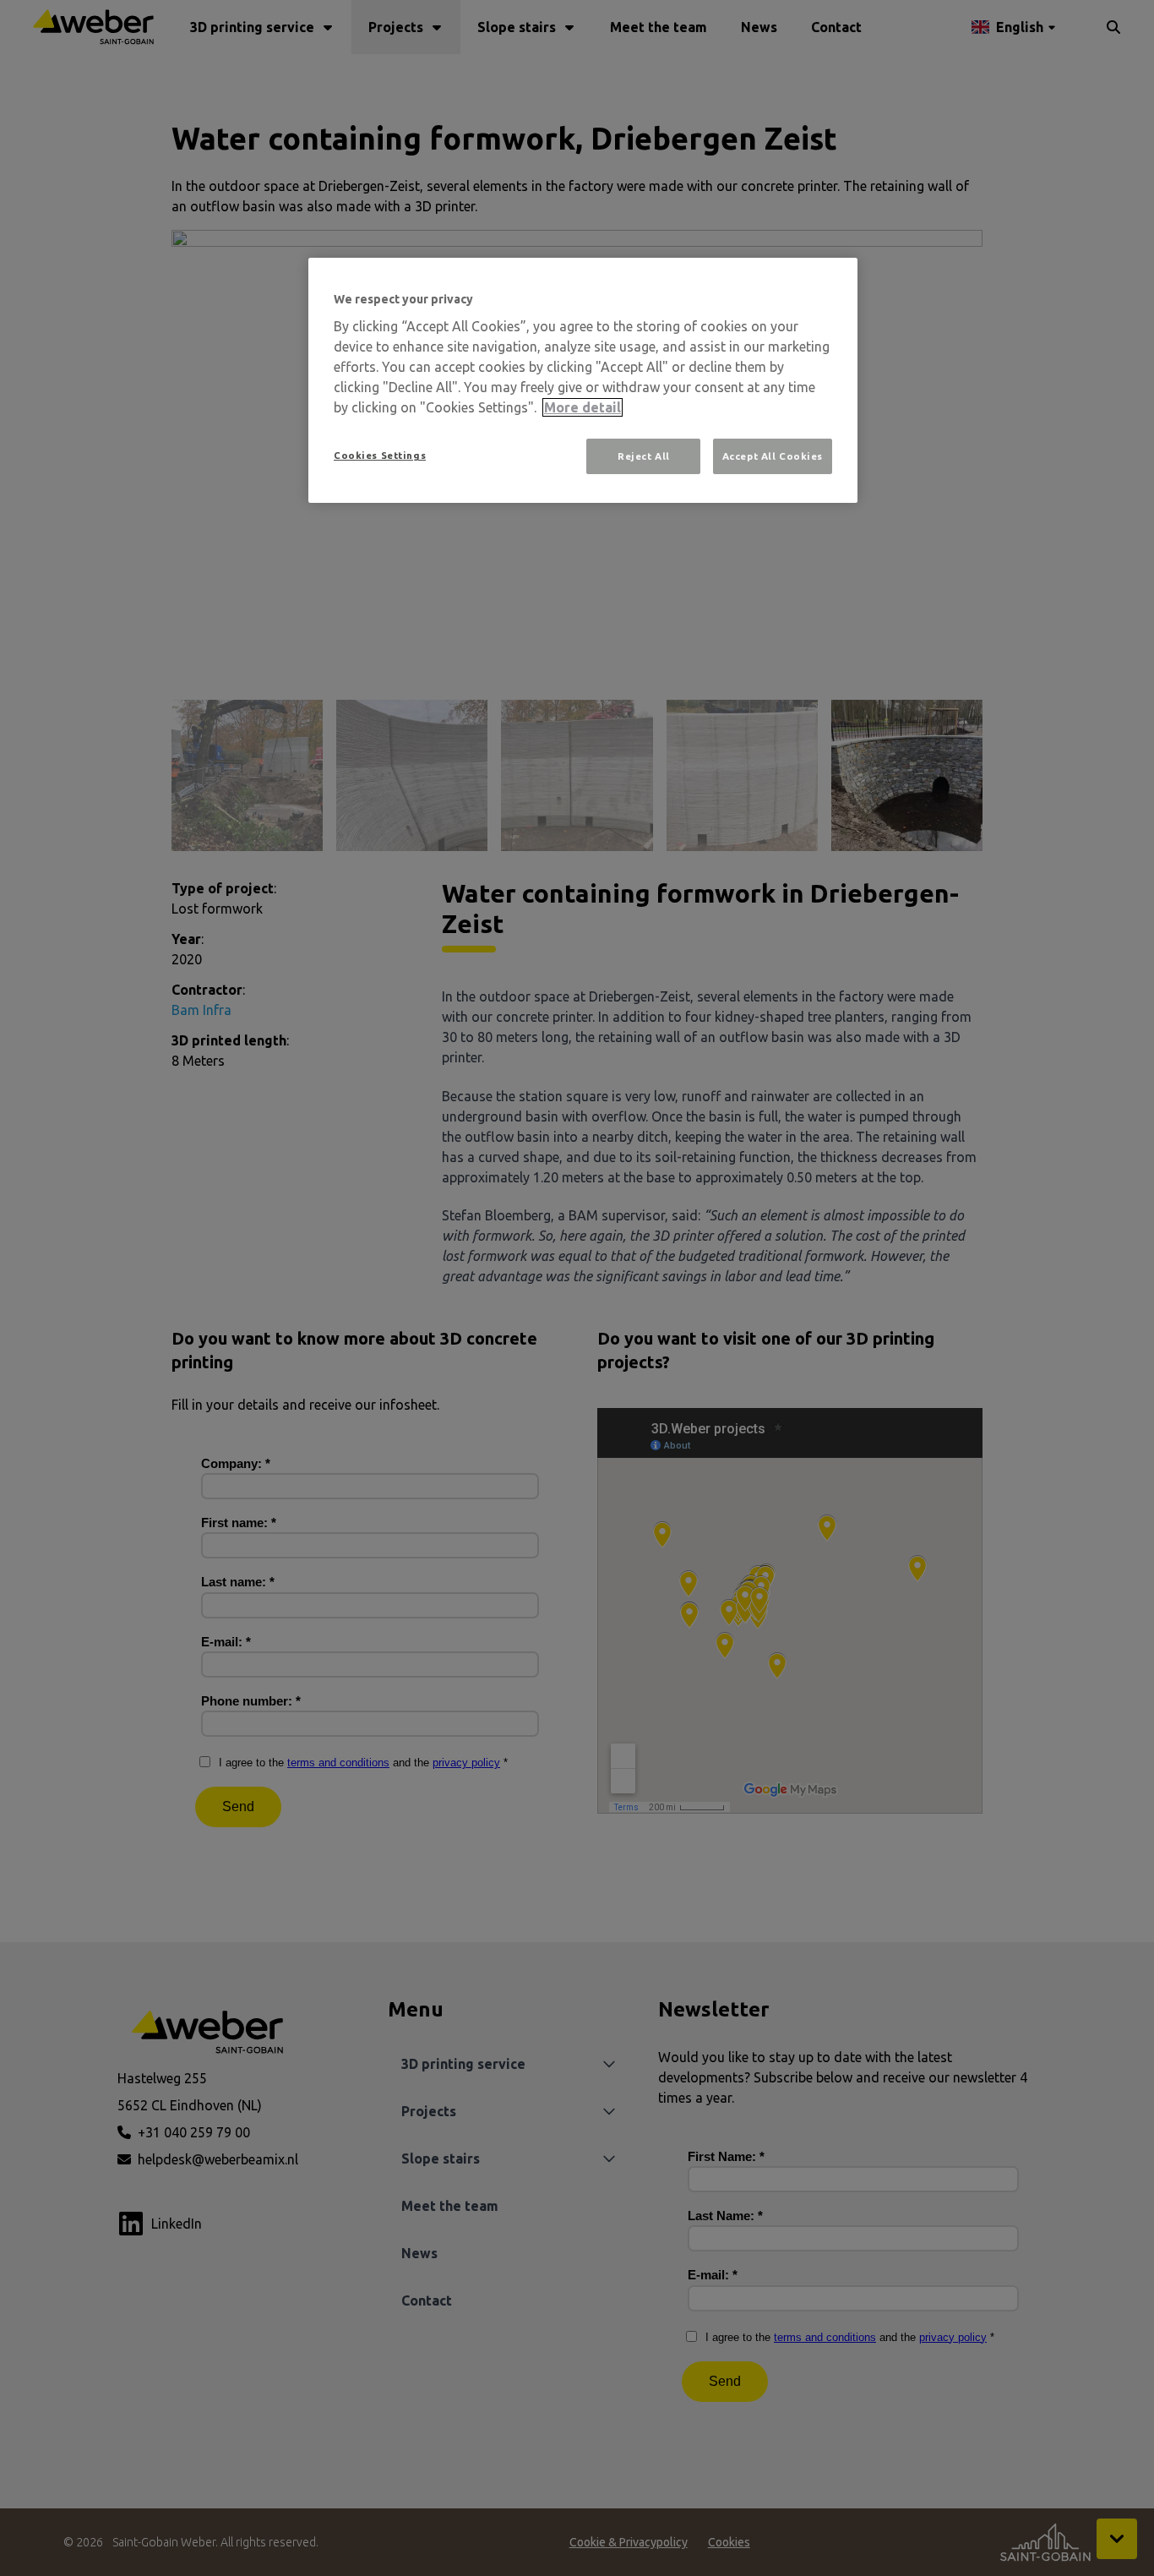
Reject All (644, 456)
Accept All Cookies (773, 456)
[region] (583, 381)
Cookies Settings (380, 455)
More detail (582, 407)
